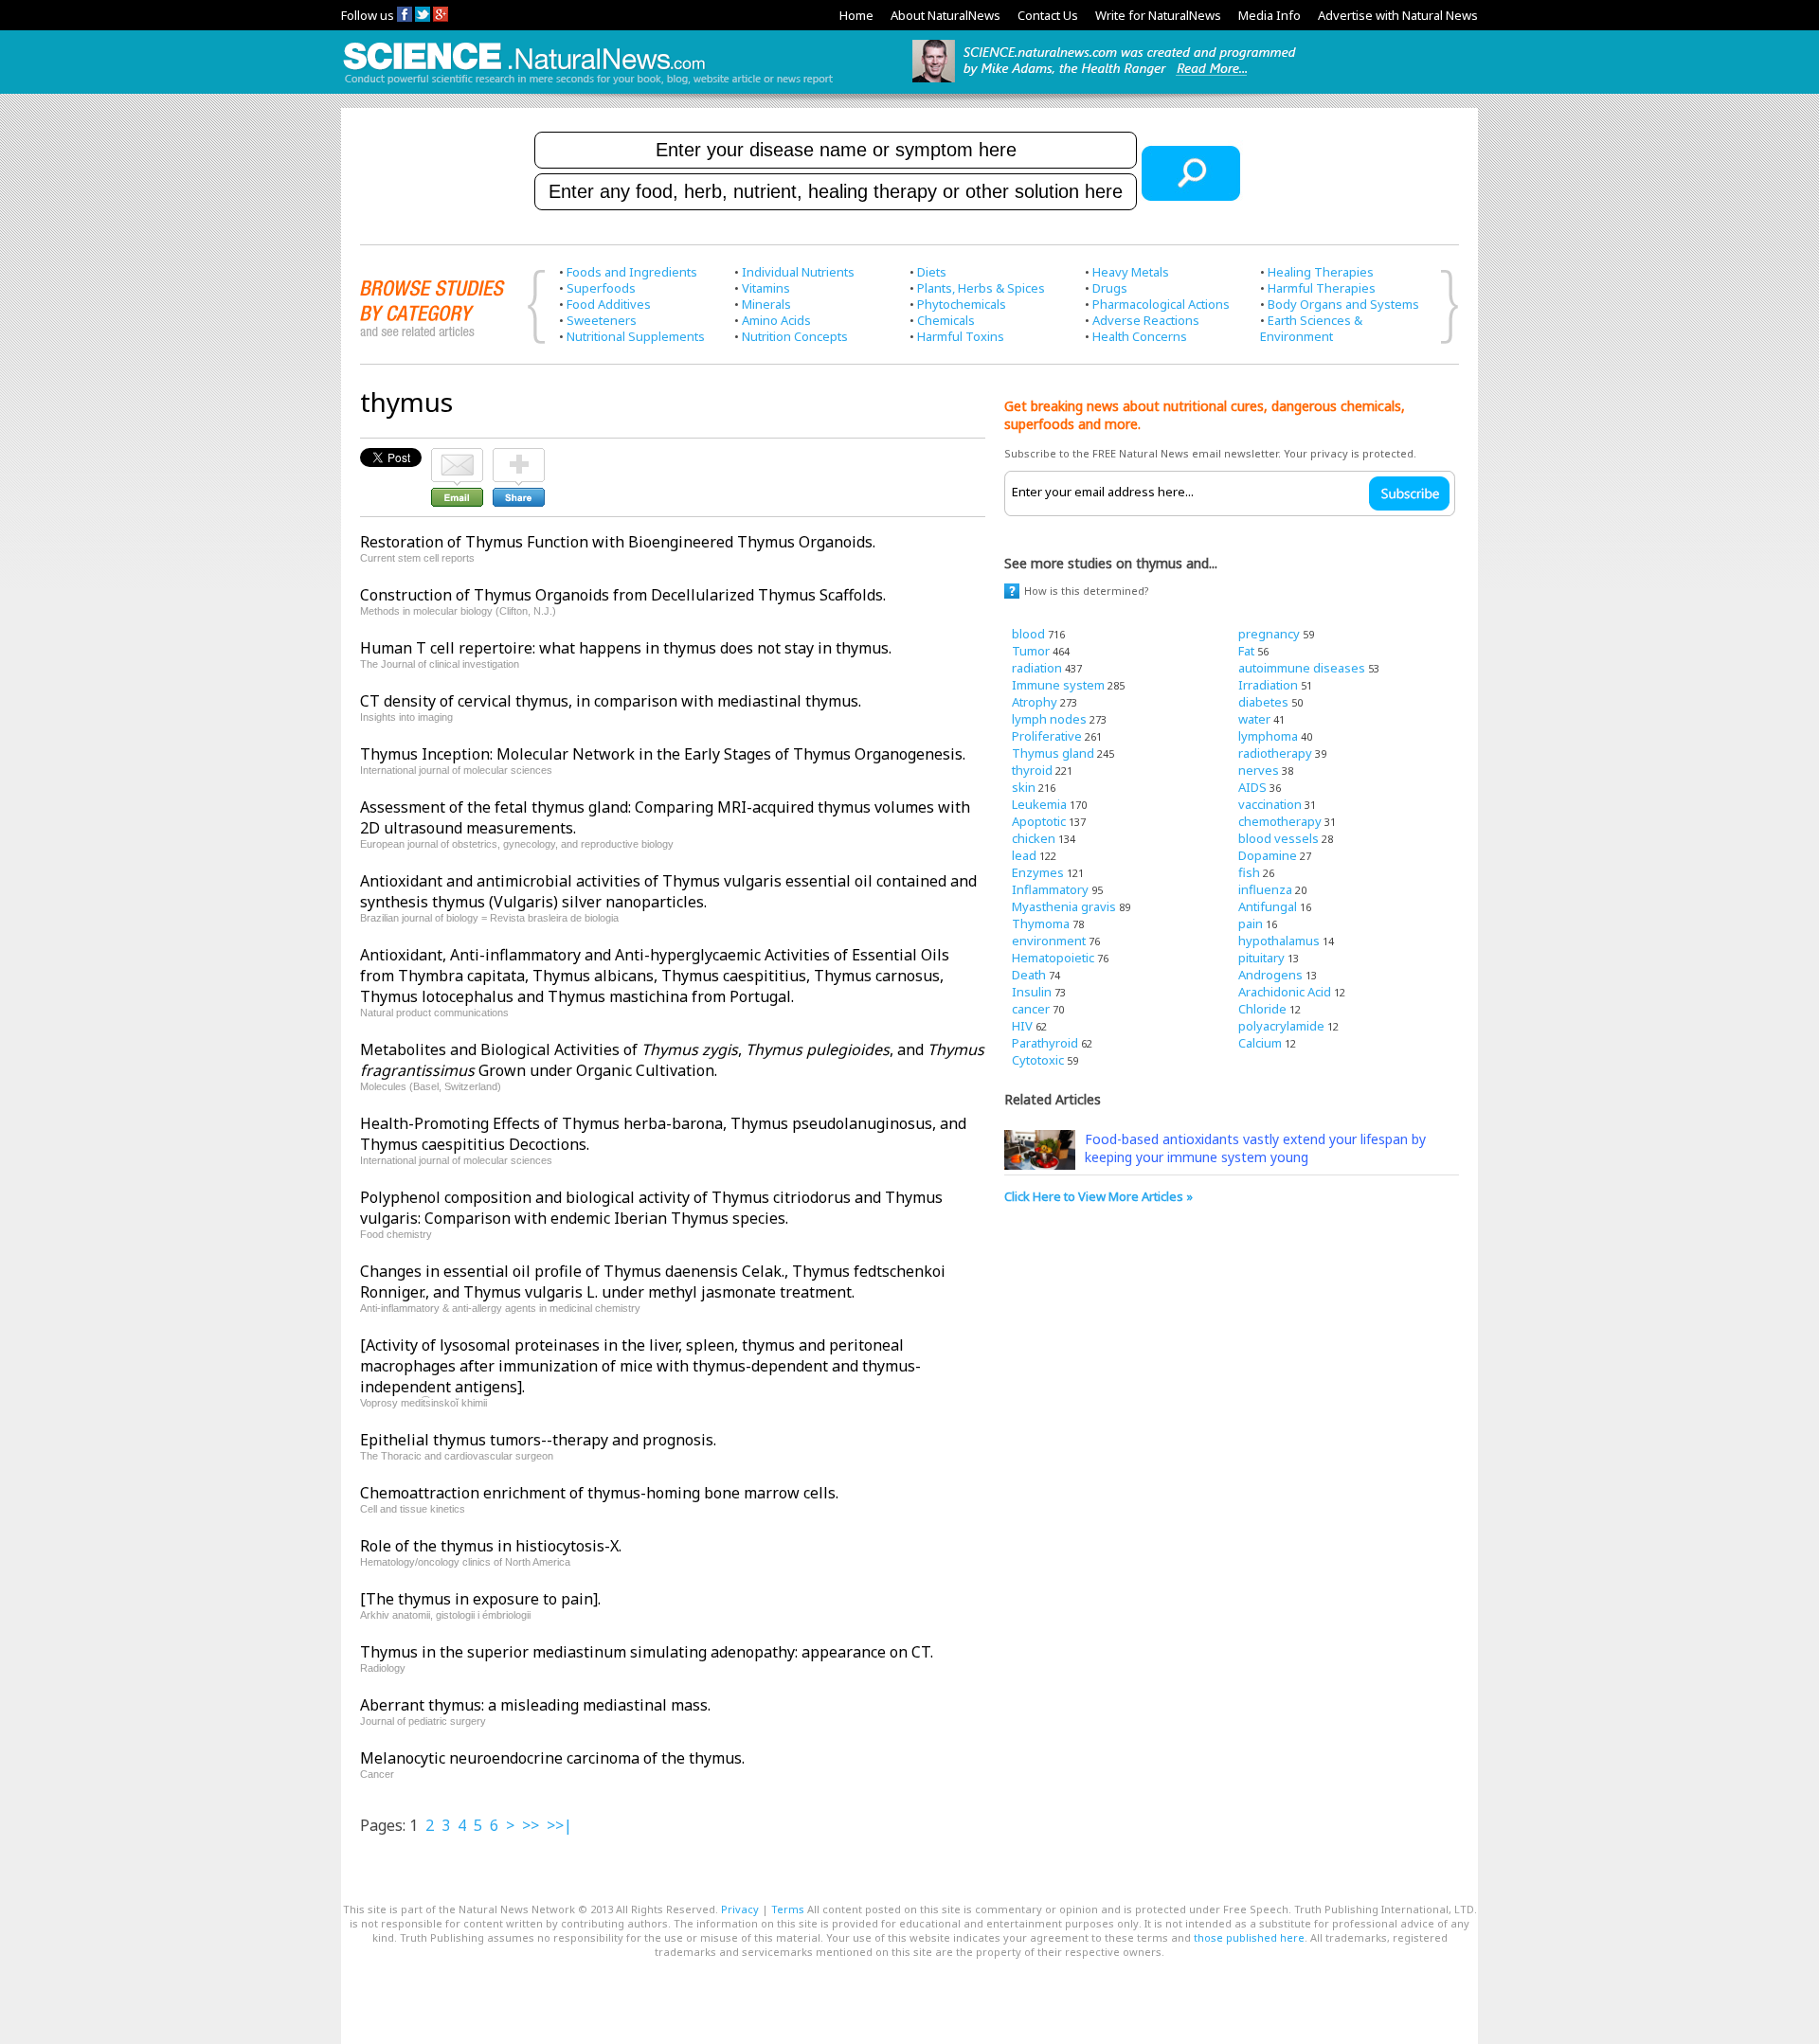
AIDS (1252, 787)
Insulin (1032, 992)
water (1254, 719)
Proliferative (1047, 736)
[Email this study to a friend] (457, 457)
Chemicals (946, 320)
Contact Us (1048, 15)
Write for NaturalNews (1158, 15)
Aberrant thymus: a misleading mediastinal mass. (535, 1705)
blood (1028, 634)
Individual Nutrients (798, 272)
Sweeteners (602, 320)
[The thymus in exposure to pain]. (480, 1599)
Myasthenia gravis (1064, 906)
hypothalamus (1279, 941)
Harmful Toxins (961, 336)
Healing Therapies (1321, 272)
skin (1024, 787)
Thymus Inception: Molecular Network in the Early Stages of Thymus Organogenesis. (663, 754)
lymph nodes (1049, 719)
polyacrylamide (1281, 1026)
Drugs (1110, 288)
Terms (788, 1909)
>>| (559, 1825)
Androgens (1270, 975)
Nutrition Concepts (795, 336)
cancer (1031, 1009)
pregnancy (1269, 634)
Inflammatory (1050, 889)
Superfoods (601, 288)
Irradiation (1268, 685)
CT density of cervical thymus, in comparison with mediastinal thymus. (611, 701)
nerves (1259, 770)
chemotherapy (1280, 821)
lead (1024, 855)
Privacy (740, 1909)
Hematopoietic (1053, 958)
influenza (1265, 889)
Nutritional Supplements (636, 336)
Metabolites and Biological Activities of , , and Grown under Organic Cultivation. (672, 1060)
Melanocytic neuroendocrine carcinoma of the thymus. (552, 1758)
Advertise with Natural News (1398, 15)
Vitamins (766, 288)
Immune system (1058, 685)
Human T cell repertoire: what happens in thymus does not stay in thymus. (626, 648)
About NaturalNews (946, 15)
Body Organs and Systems (1343, 304)
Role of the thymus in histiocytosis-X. (491, 1546)
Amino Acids (776, 320)
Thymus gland (1053, 753)
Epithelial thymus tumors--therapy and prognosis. (538, 1440)
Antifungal (1268, 906)
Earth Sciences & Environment (1311, 328)
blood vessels (1279, 838)
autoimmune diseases (1302, 668)
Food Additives (609, 304)
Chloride (1262, 1009)
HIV (1022, 1026)
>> (531, 1825)
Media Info (1270, 15)
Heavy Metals (1131, 272)
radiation (1037, 668)
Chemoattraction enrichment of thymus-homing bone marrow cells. (599, 1493)
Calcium (1260, 1043)
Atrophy (1035, 702)
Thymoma (1041, 923)
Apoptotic (1039, 821)
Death (1029, 975)
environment (1049, 941)
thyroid (1032, 770)
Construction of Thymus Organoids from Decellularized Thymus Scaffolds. (623, 595)
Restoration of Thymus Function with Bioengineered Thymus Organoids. (618, 542)
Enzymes (1038, 872)
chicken (1034, 838)
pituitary (1261, 958)
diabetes (1263, 702)
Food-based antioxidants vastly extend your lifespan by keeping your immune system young (1255, 1148)
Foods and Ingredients (632, 272)
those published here (1249, 1937)
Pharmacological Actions (1161, 304)
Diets (932, 272)
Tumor (1031, 651)
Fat (1246, 651)
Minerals (766, 304)
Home (856, 15)
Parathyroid (1045, 1043)
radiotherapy (1275, 753)
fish (1249, 872)
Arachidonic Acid (1285, 992)
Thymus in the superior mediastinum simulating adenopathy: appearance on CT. (647, 1652)
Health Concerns (1140, 336)
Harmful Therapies (1322, 288)
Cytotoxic (1038, 1060)
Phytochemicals (962, 304)
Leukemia (1039, 804)
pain (1251, 923)
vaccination (1270, 804)
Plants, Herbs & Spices (981, 288)
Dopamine (1268, 855)
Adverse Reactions (1146, 320)
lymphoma (1268, 736)
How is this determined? (1087, 591)
